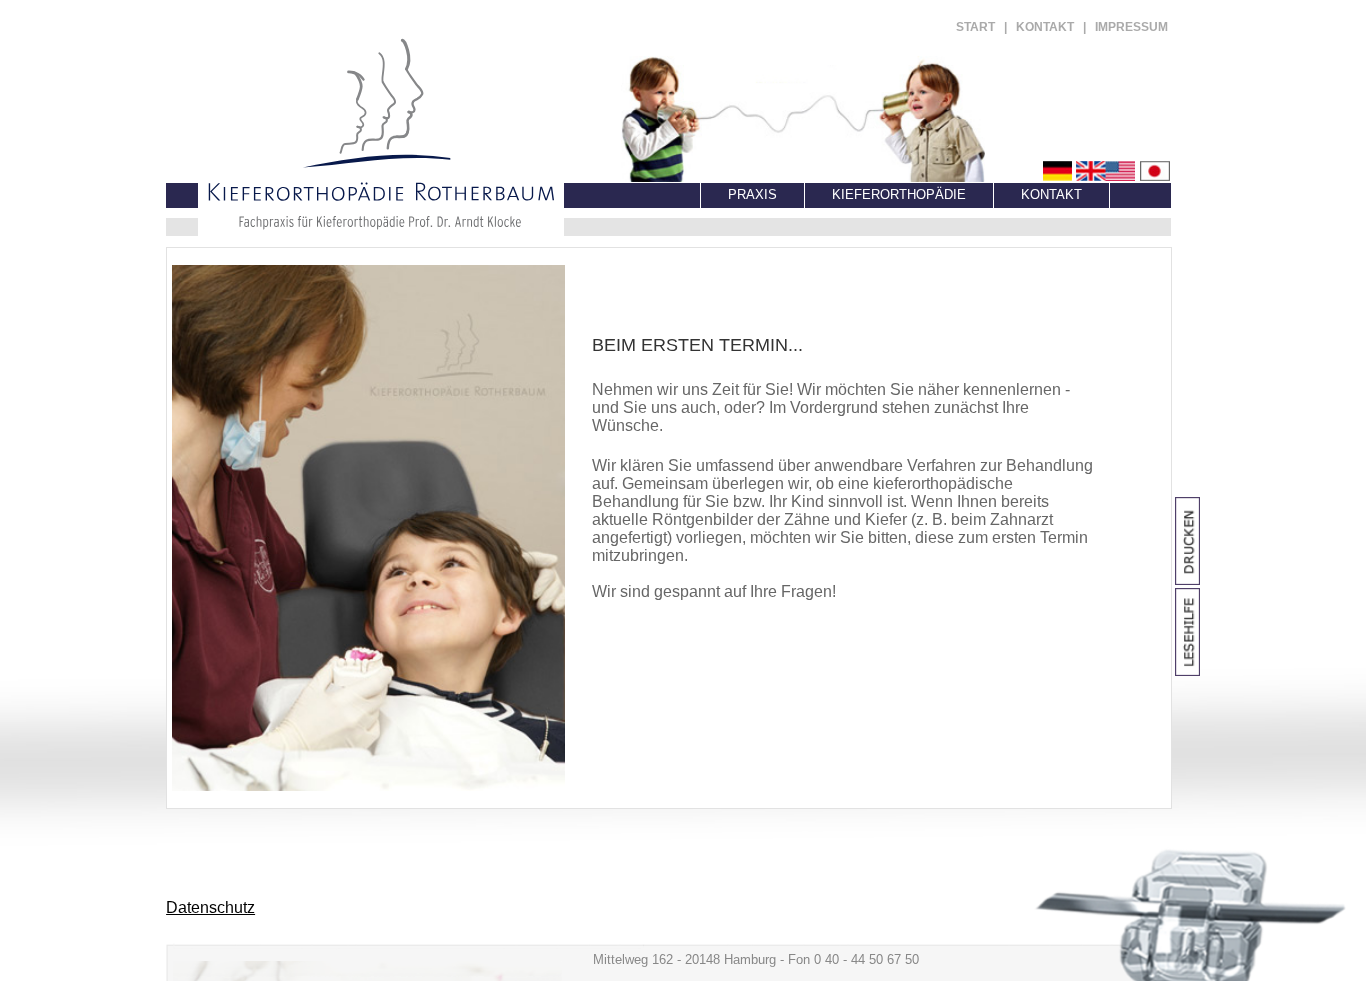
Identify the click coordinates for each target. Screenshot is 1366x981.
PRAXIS (752, 194)
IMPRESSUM (1131, 27)
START (975, 27)
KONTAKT (1045, 27)
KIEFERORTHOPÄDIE (899, 194)
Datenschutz (210, 907)
